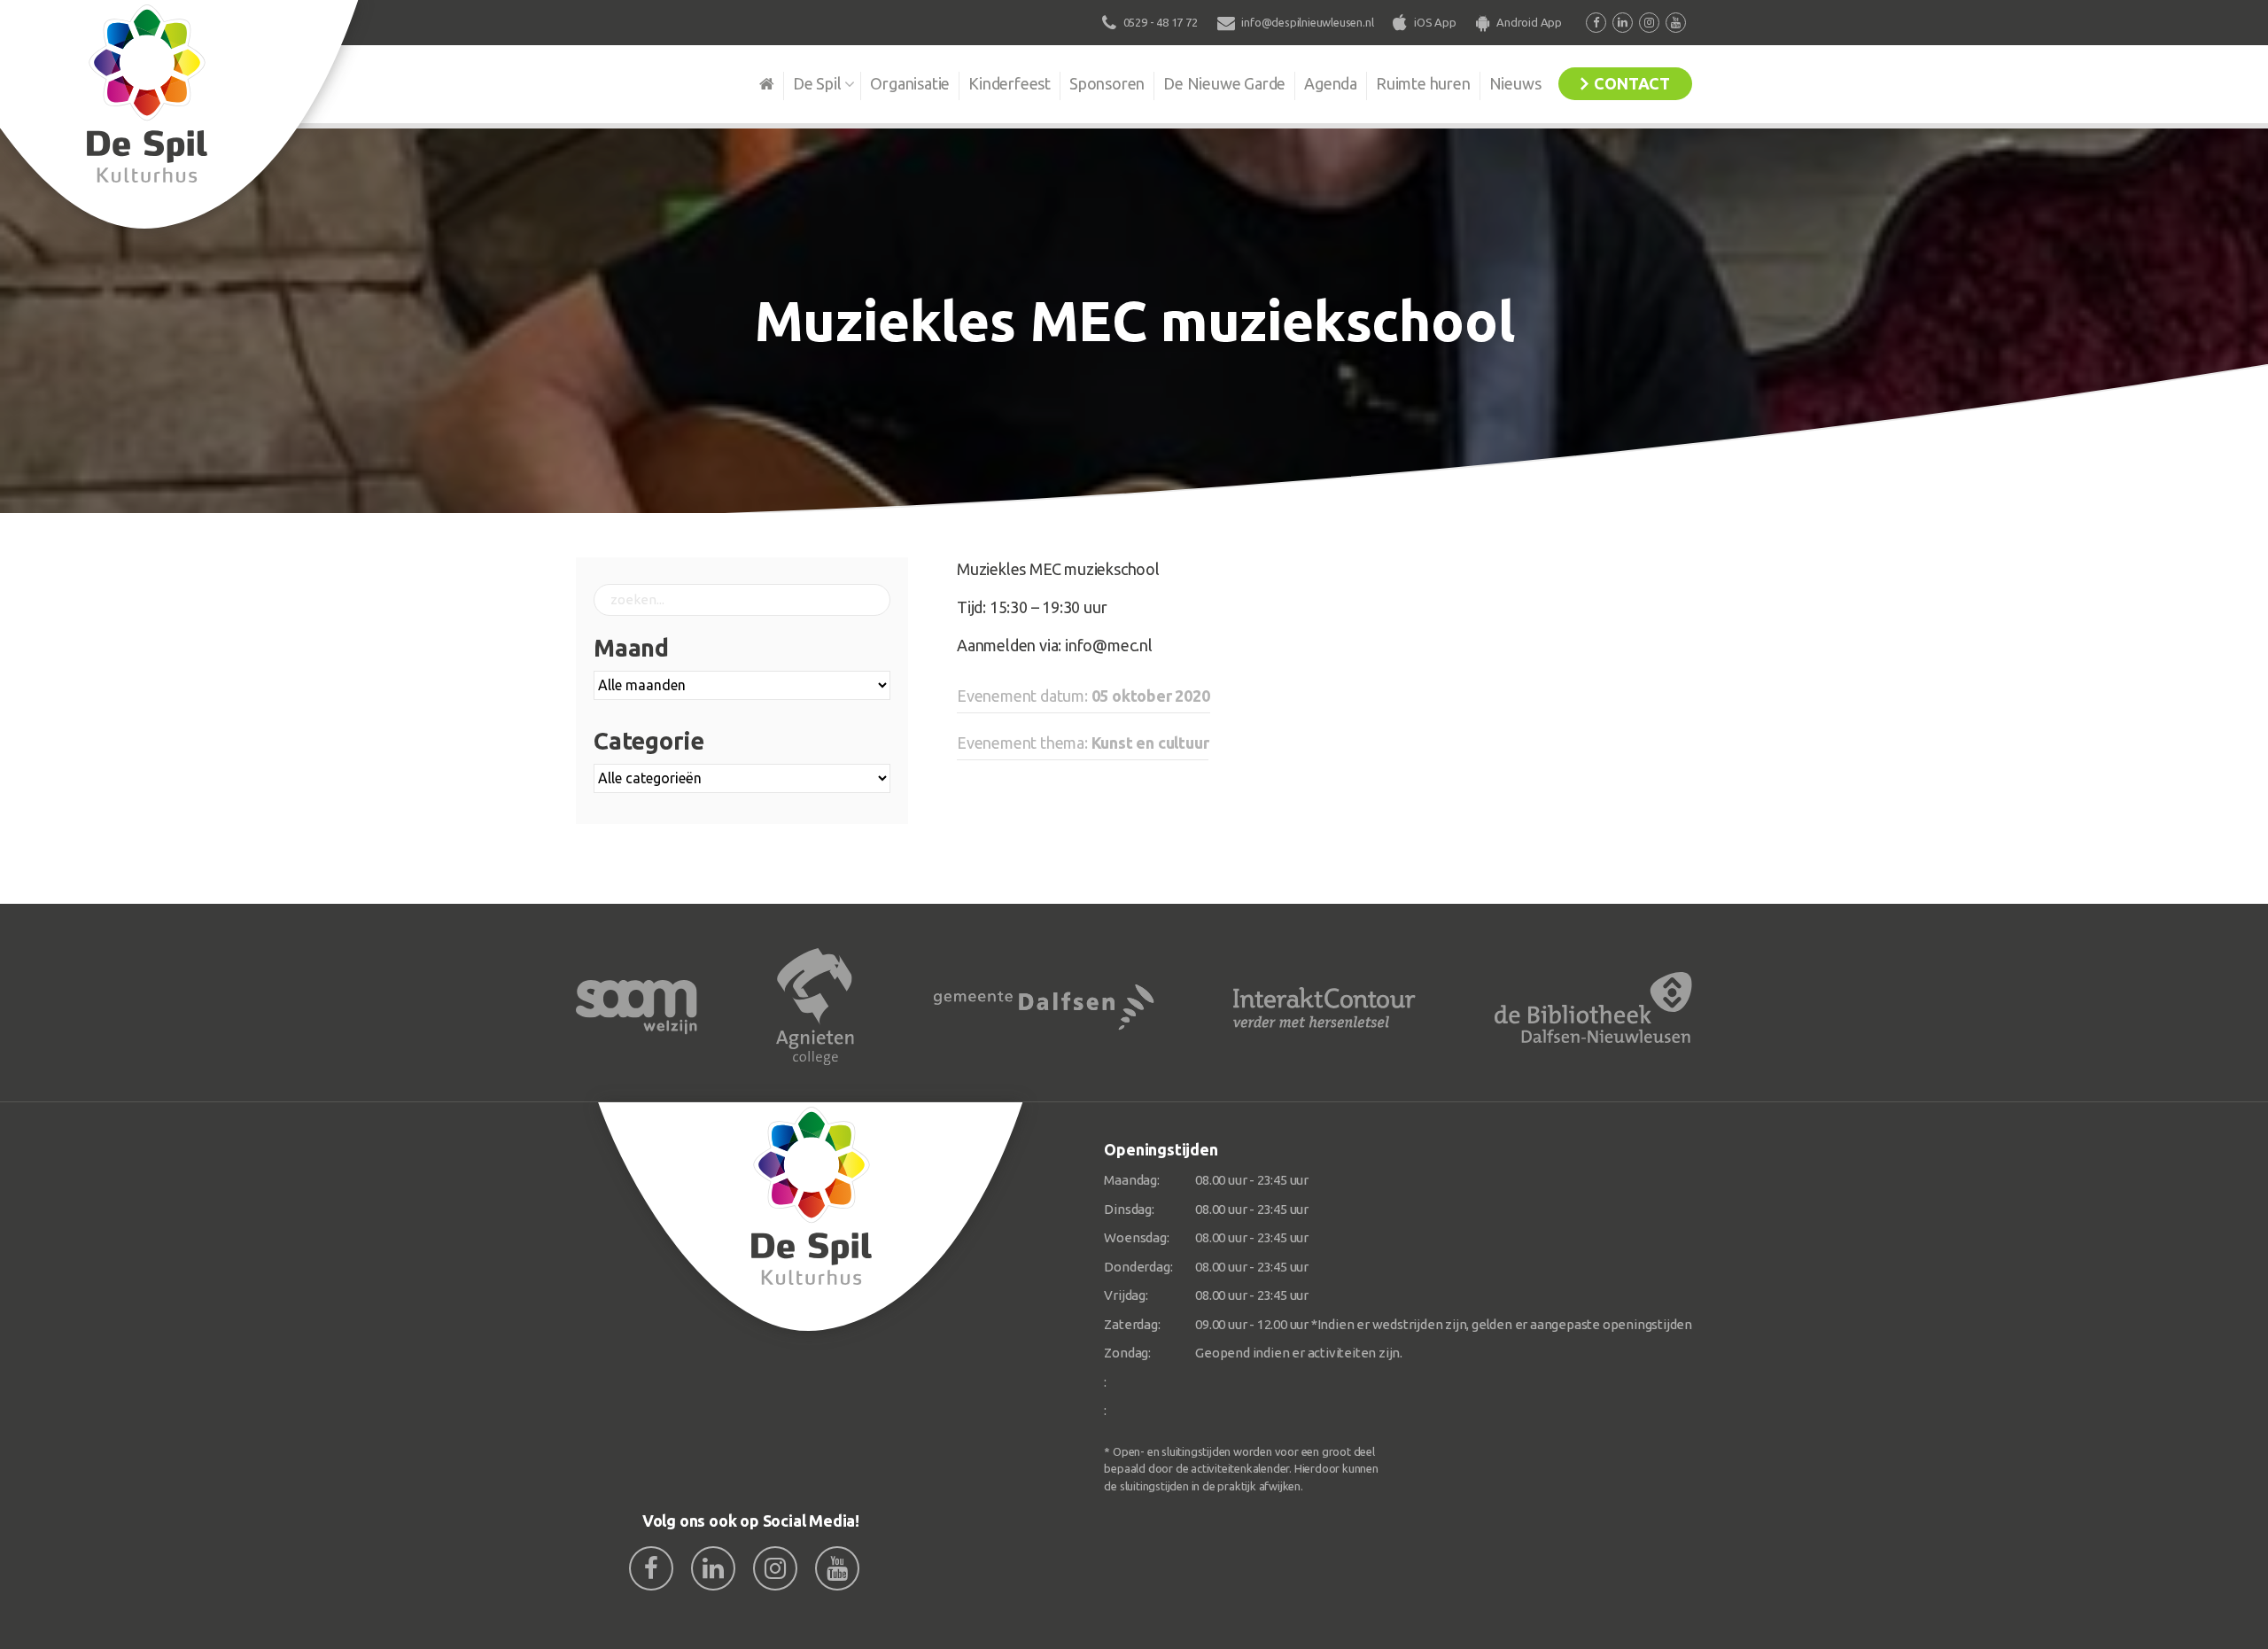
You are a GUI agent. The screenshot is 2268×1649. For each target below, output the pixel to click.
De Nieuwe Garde (1224, 83)
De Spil (817, 83)
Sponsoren (1107, 83)
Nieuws (1515, 83)
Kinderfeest (1010, 83)
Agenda (1331, 83)
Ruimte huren (1423, 83)
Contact (1632, 83)
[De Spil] (811, 1217)
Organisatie (910, 83)
